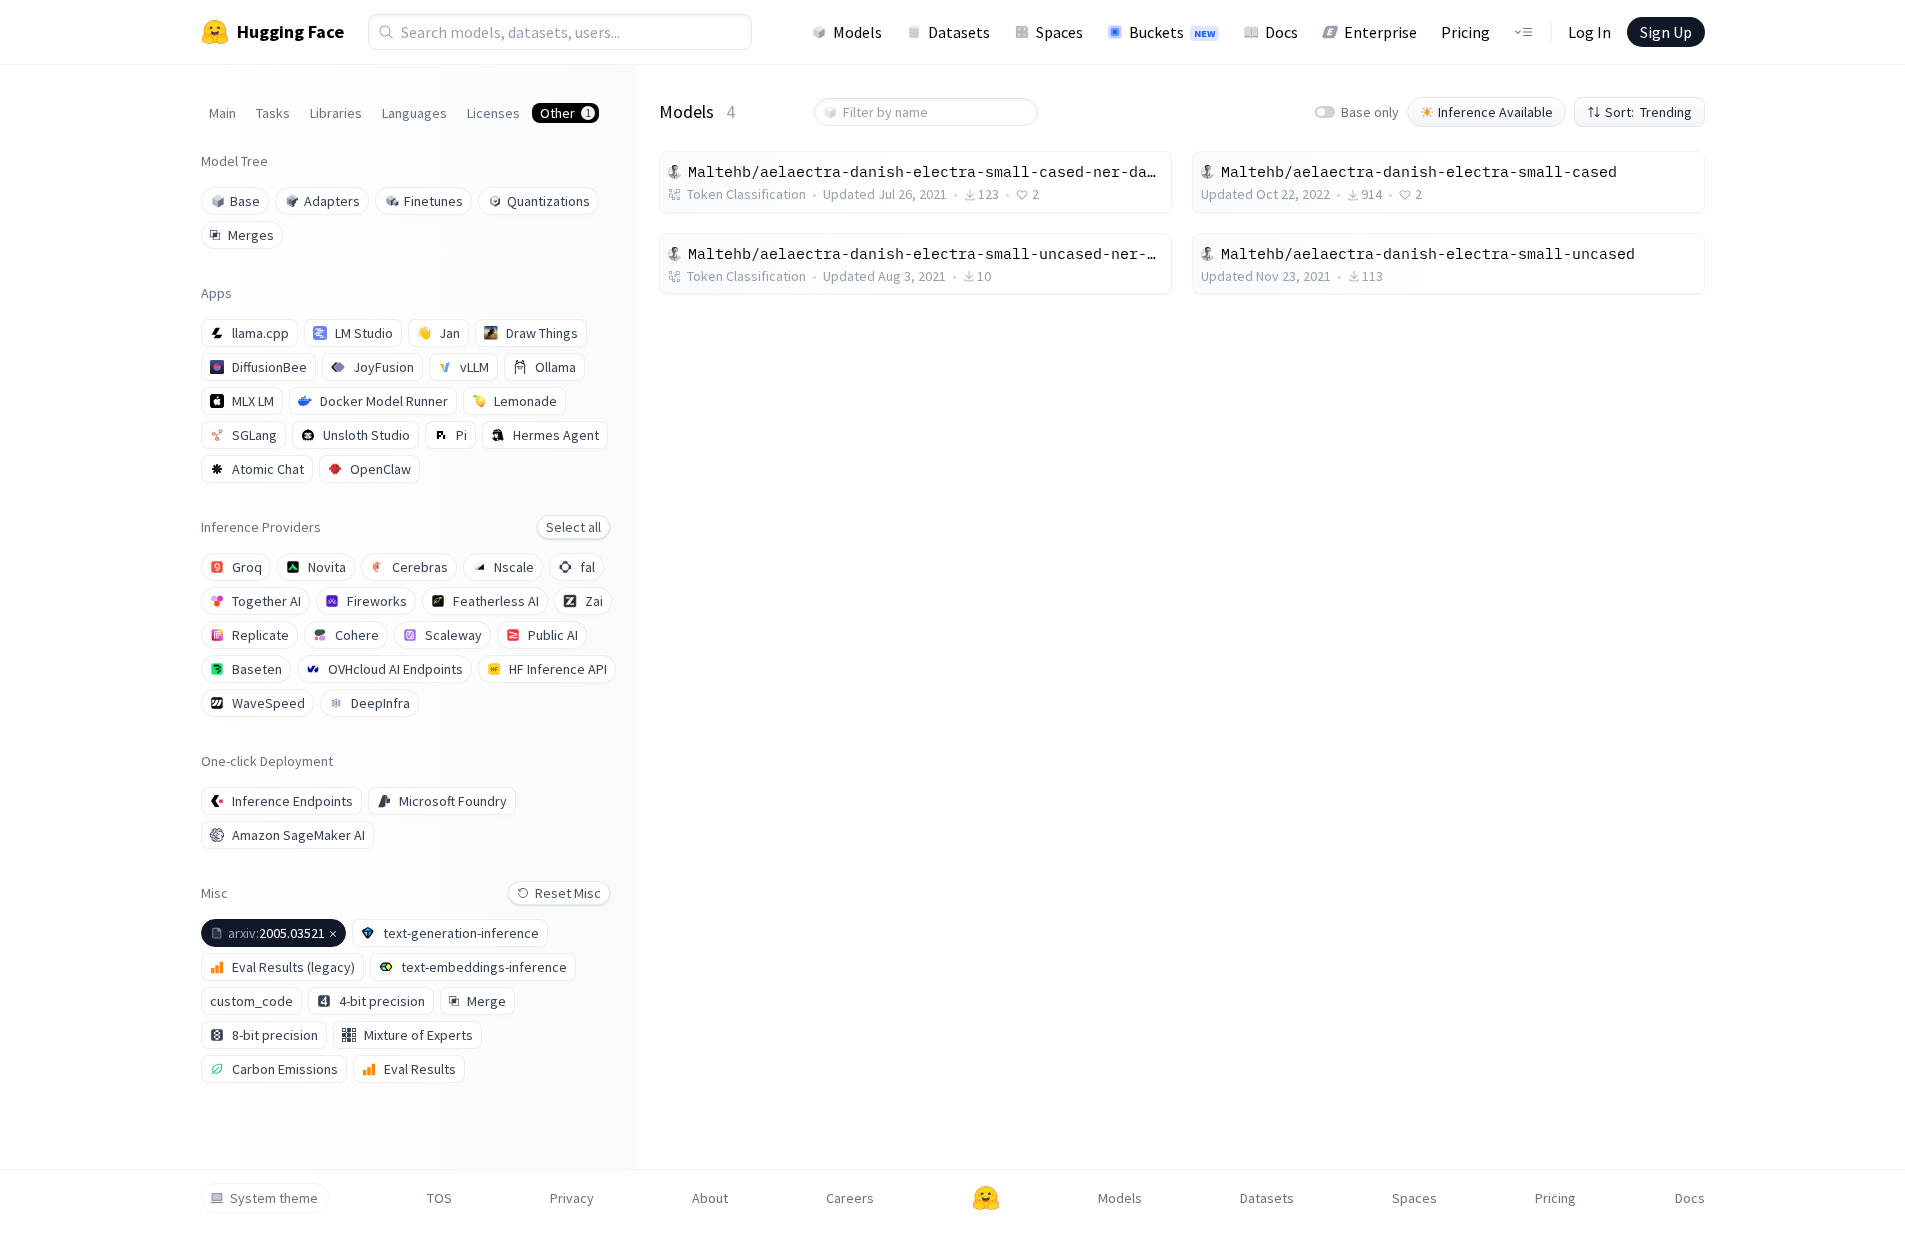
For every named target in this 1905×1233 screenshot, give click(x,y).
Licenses (493, 113)
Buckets (1172, 32)
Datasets (959, 32)
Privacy (572, 1198)
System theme (274, 1198)
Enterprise (1380, 32)
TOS (439, 1198)
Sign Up (1666, 32)
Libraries (336, 113)
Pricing (1465, 32)
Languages (414, 113)
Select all (573, 527)
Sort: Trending (1648, 112)
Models (857, 32)
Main (222, 113)
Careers (850, 1198)
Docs (1281, 32)
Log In (1589, 32)
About (710, 1198)
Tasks (273, 113)
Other (565, 113)
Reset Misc (568, 893)
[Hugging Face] (986, 1198)
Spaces (1059, 32)
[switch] (1325, 112)
